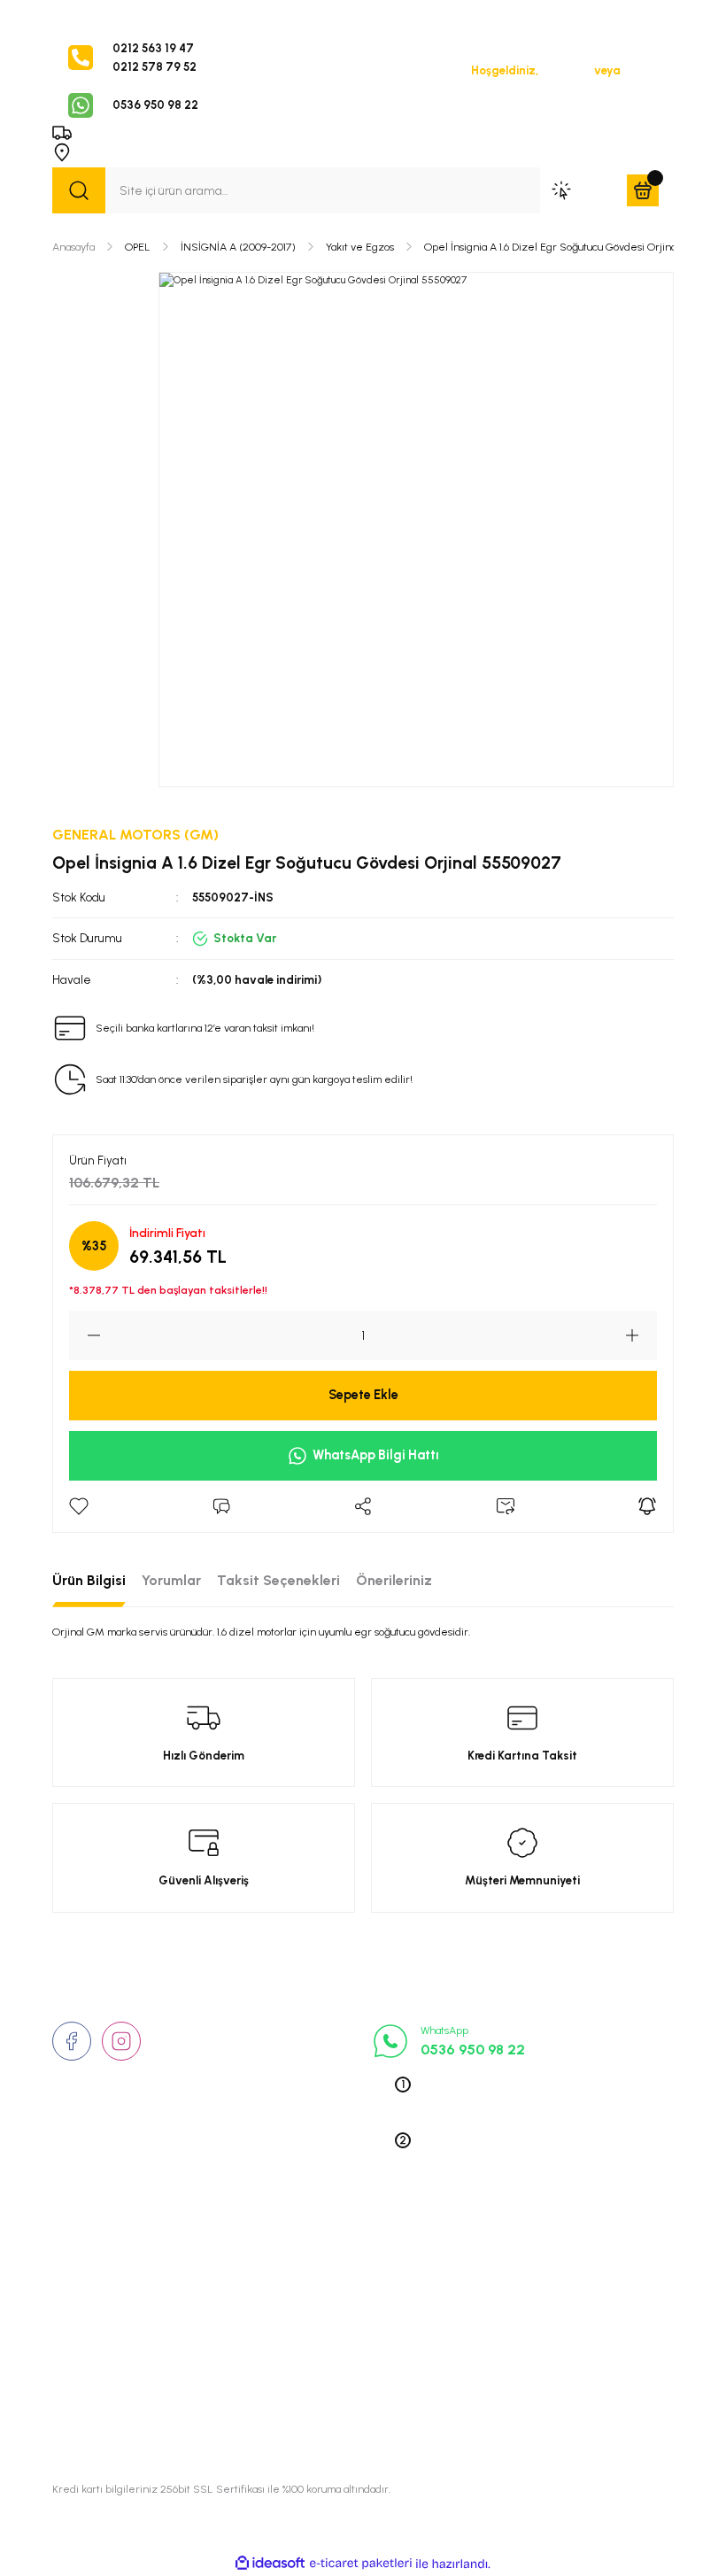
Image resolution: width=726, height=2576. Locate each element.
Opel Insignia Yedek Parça (553, 2357)
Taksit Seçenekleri (278, 1580)
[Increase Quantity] (641, 1335)
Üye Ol (641, 70)
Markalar (78, 2306)
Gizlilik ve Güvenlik (319, 2280)
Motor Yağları (517, 2409)
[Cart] (643, 190)
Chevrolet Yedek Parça (544, 2383)
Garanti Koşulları (313, 2409)
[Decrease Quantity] (85, 1335)
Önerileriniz (394, 1580)
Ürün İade (293, 2306)
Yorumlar (171, 1580)
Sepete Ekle (363, 1395)
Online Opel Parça (530, 2332)
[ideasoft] (270, 2564)
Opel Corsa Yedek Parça (548, 2306)
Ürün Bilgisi (89, 1580)
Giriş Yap (566, 70)
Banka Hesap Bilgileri (325, 2383)
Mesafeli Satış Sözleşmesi (340, 2332)
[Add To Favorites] (79, 1506)
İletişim (73, 2280)
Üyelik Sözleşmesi (316, 2255)
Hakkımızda (86, 2255)
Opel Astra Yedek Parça (546, 2280)
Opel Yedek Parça (529, 2255)
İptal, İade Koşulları (320, 2357)
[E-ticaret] (361, 2564)
